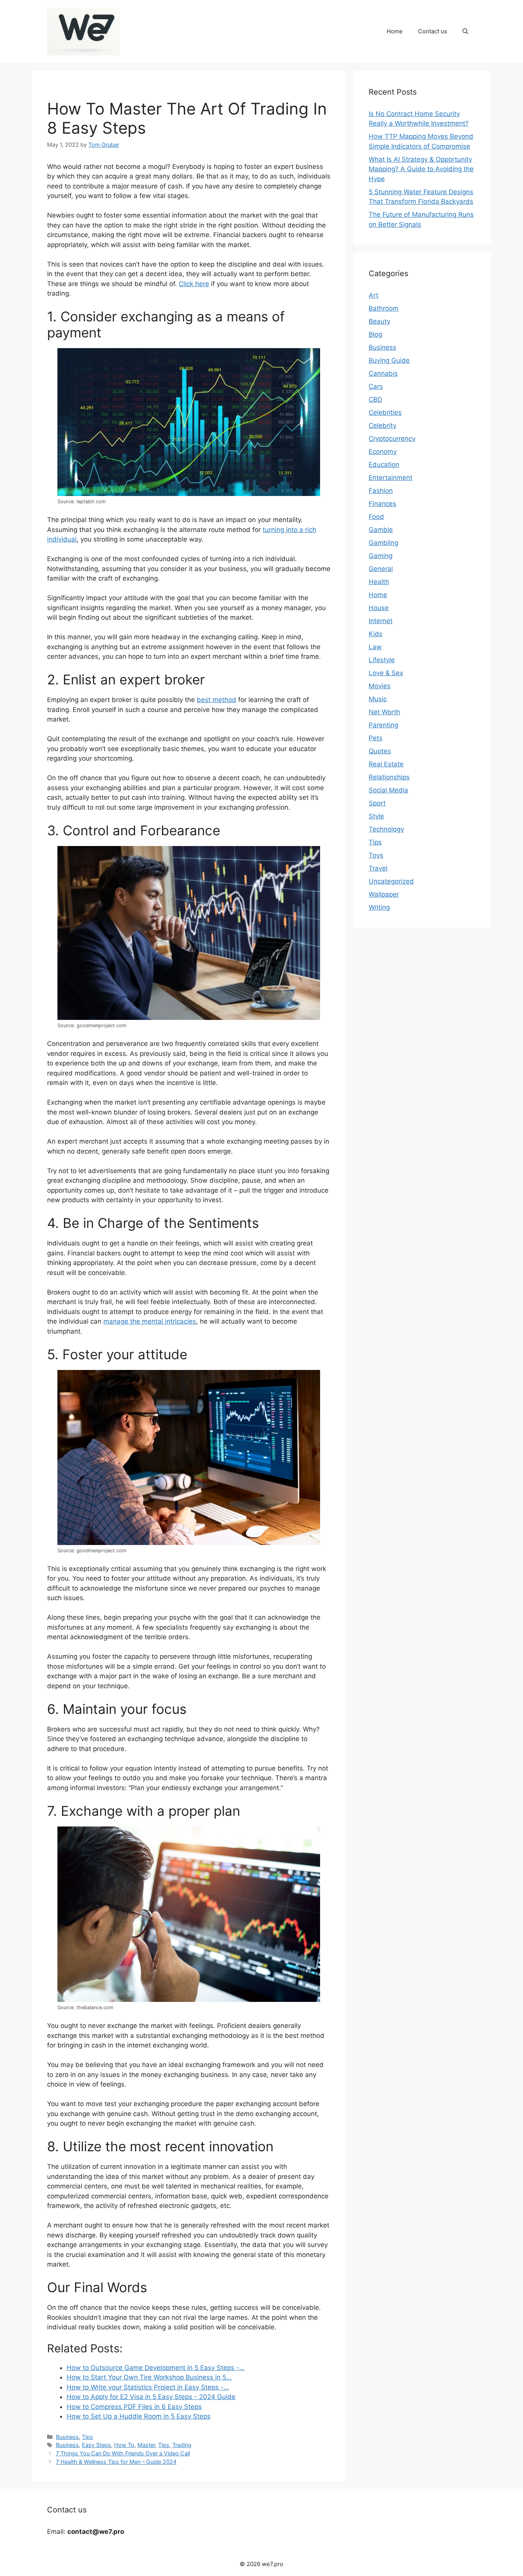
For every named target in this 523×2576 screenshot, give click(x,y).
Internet (381, 621)
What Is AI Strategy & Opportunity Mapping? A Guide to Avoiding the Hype (421, 169)
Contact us (433, 31)
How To (124, 2445)
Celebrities (385, 412)
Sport (377, 803)
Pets (376, 738)
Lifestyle (382, 660)
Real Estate (386, 764)
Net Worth (384, 712)
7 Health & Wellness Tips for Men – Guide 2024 (116, 2462)
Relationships (389, 777)
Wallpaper (384, 894)
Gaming (381, 556)
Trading (182, 2445)
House (379, 608)
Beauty (379, 321)
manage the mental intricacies (150, 1321)
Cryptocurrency (392, 439)
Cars (376, 386)
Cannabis (383, 373)
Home (395, 31)
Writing (379, 907)
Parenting (383, 725)
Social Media (388, 790)
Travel (378, 868)
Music (378, 699)
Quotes (380, 751)
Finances (382, 504)
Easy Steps (96, 2445)
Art (373, 295)
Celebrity (382, 426)
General (381, 569)
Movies (380, 686)
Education (384, 465)
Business (67, 2437)
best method (217, 700)
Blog (375, 334)
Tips (87, 2437)
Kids (376, 634)
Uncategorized (391, 881)
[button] (465, 31)
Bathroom (384, 308)
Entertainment (391, 478)
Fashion (381, 491)
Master (146, 2445)
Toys (376, 855)
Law (375, 647)
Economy (383, 452)
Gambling (383, 543)
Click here (194, 284)
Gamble (381, 530)
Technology (386, 829)
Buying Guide (389, 360)
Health (379, 582)
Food (376, 517)
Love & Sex (386, 673)
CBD (375, 399)
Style (376, 816)
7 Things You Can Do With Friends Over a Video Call (123, 2453)
